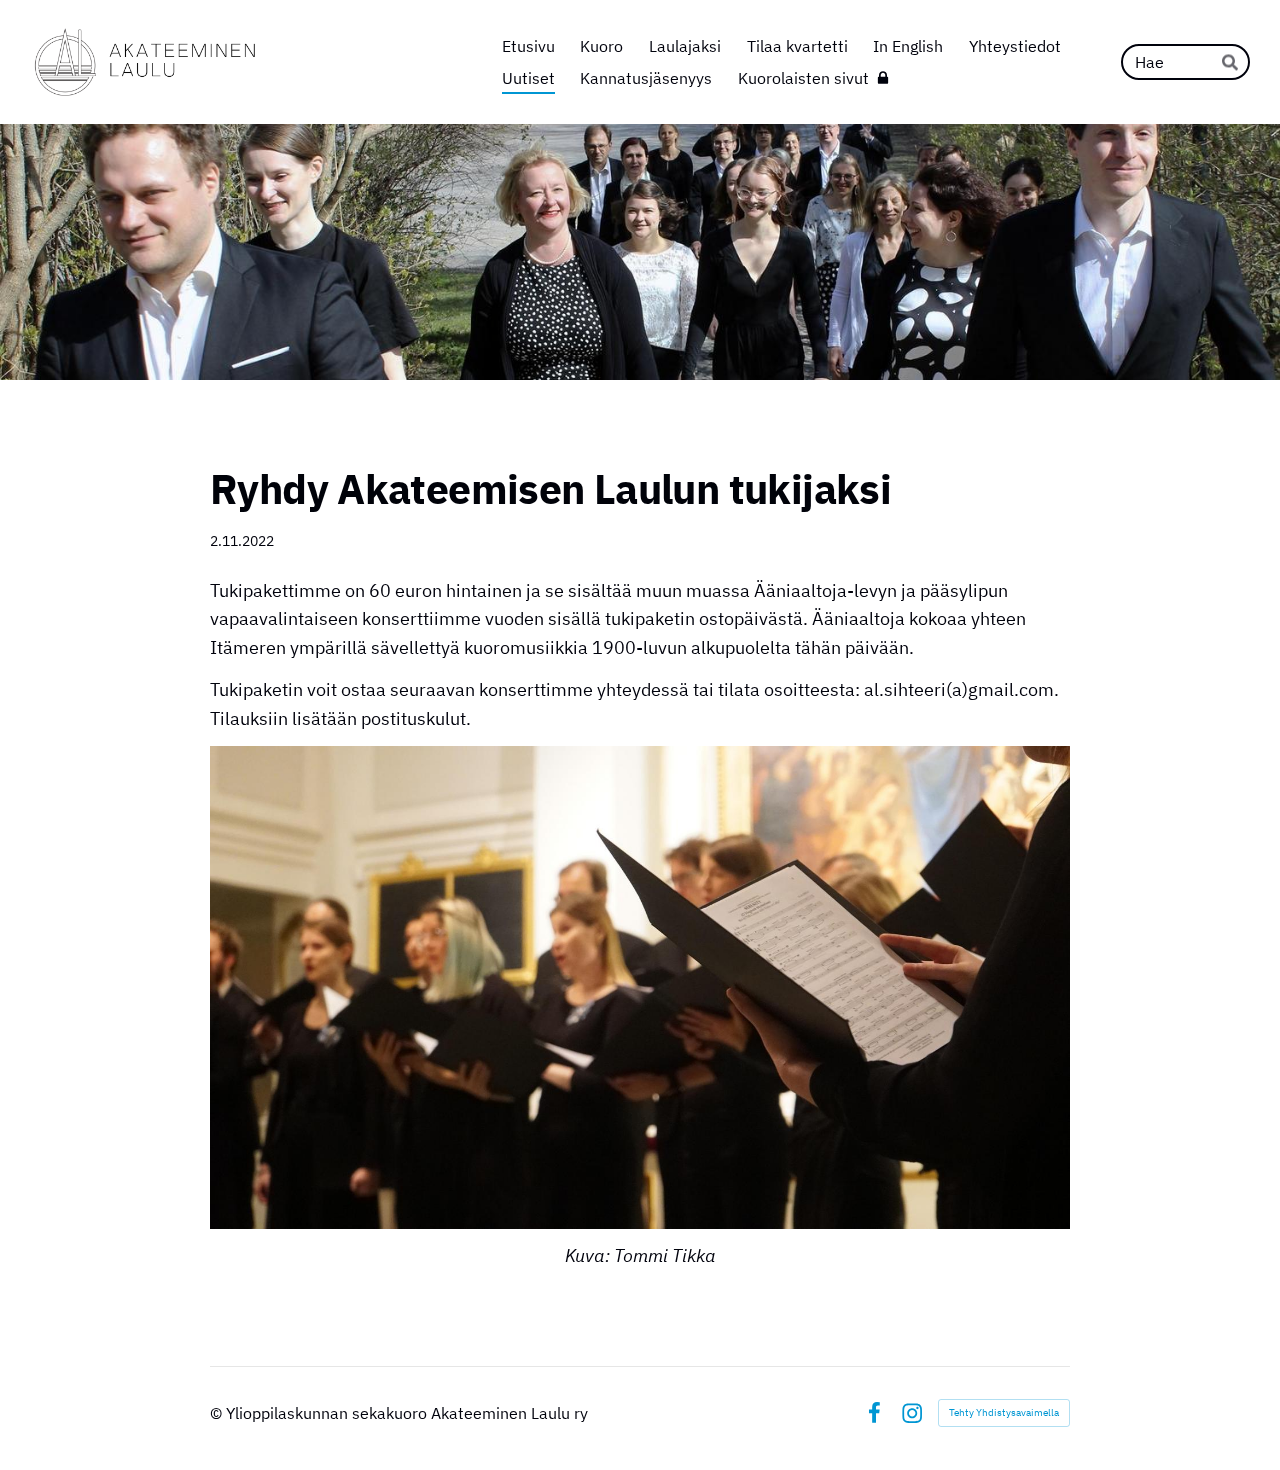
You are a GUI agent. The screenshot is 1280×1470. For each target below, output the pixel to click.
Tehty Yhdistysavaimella (1004, 1412)
